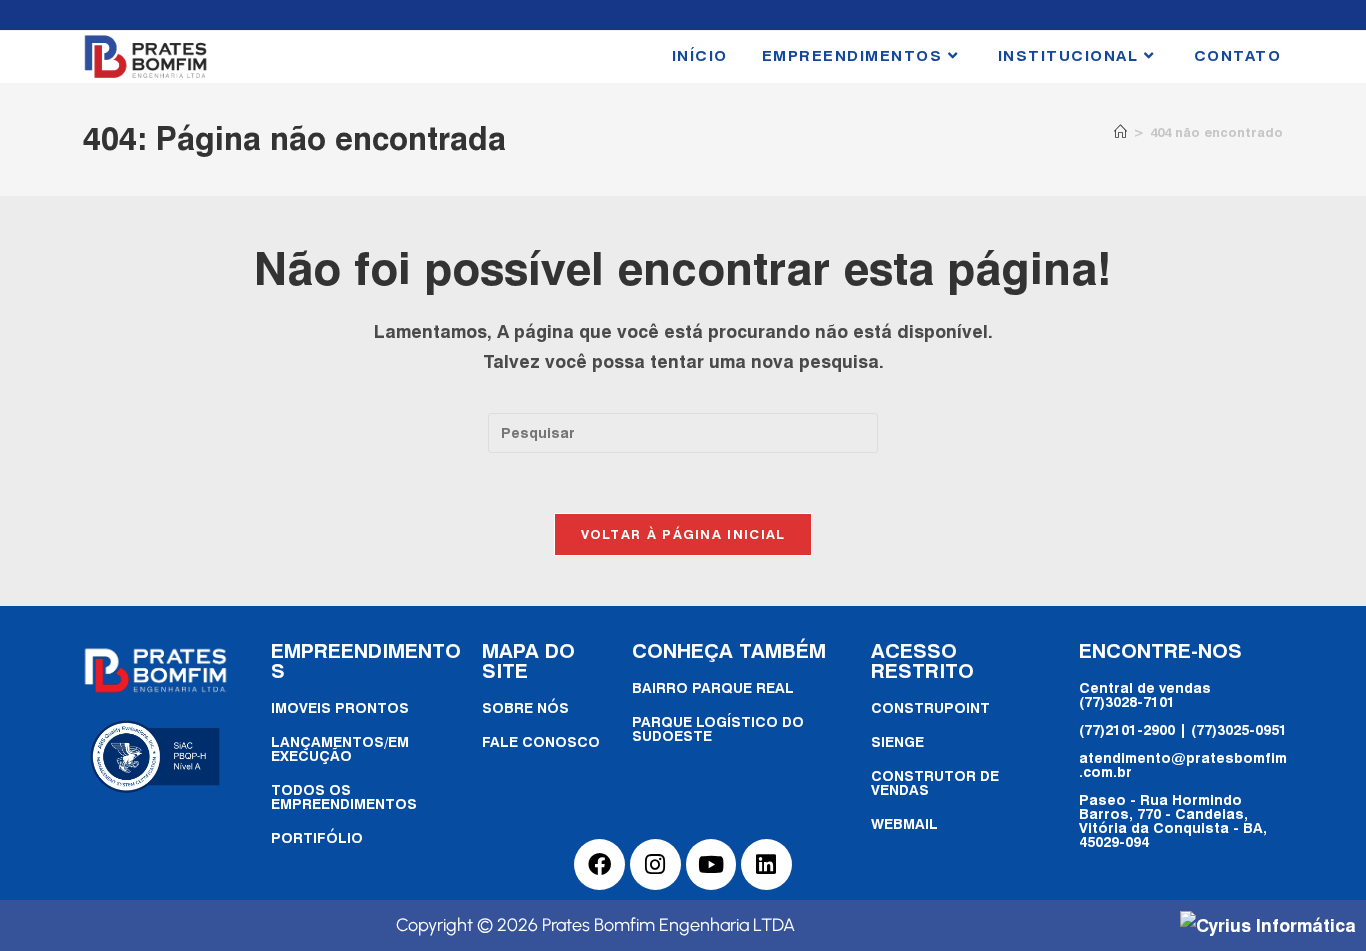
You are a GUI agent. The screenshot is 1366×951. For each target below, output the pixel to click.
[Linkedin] (766, 864)
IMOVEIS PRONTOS (340, 707)
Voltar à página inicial (683, 534)
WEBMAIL (904, 823)
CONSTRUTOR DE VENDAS (935, 782)
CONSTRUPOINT (930, 707)
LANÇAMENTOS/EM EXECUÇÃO (340, 748)
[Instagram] (655, 864)
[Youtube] (711, 864)
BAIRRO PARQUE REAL (713, 687)
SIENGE (897, 741)
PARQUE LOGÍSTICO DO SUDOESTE (718, 728)
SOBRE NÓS (525, 707)
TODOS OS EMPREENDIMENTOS (344, 796)
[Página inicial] (1120, 132)
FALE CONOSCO (541, 741)
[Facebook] (599, 864)
